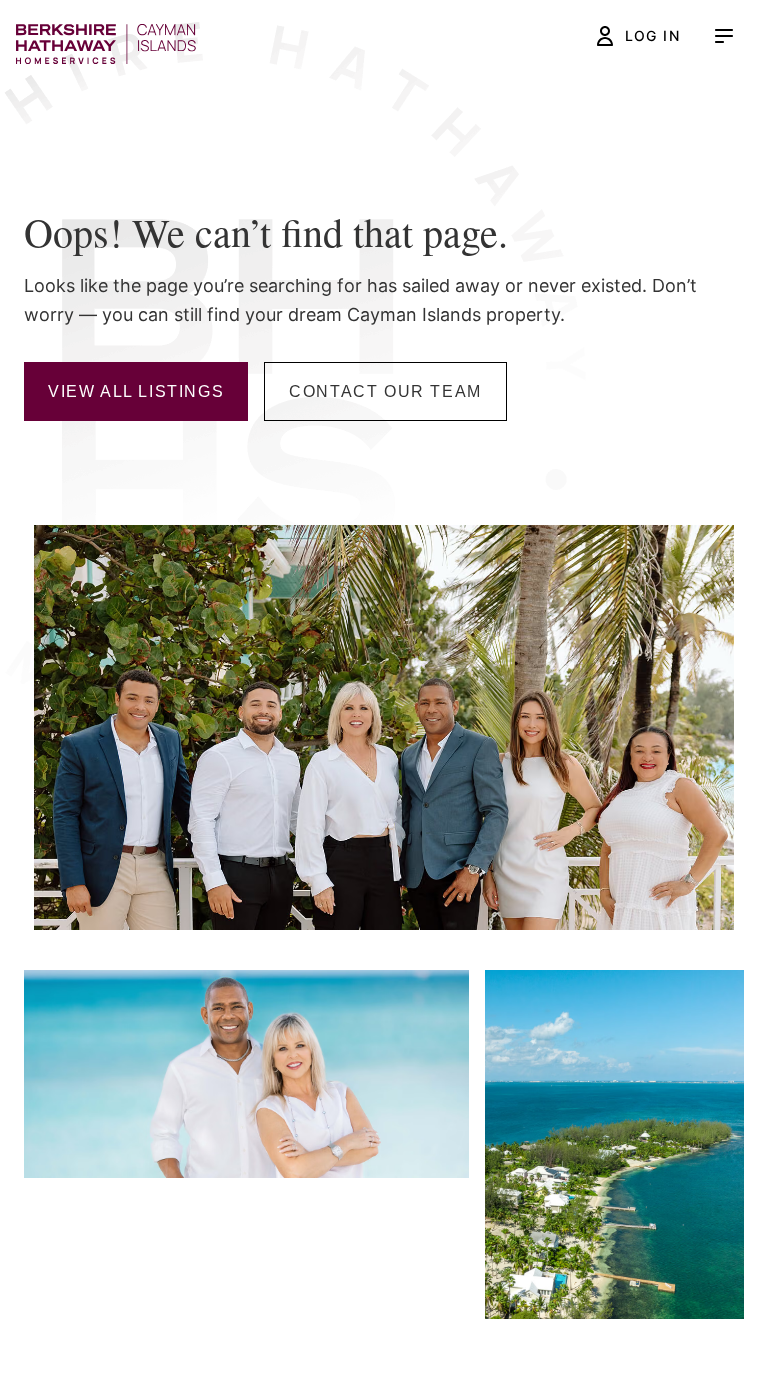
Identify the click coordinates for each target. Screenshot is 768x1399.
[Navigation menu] (724, 36)
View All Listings (136, 391)
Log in (652, 35)
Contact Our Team (385, 391)
